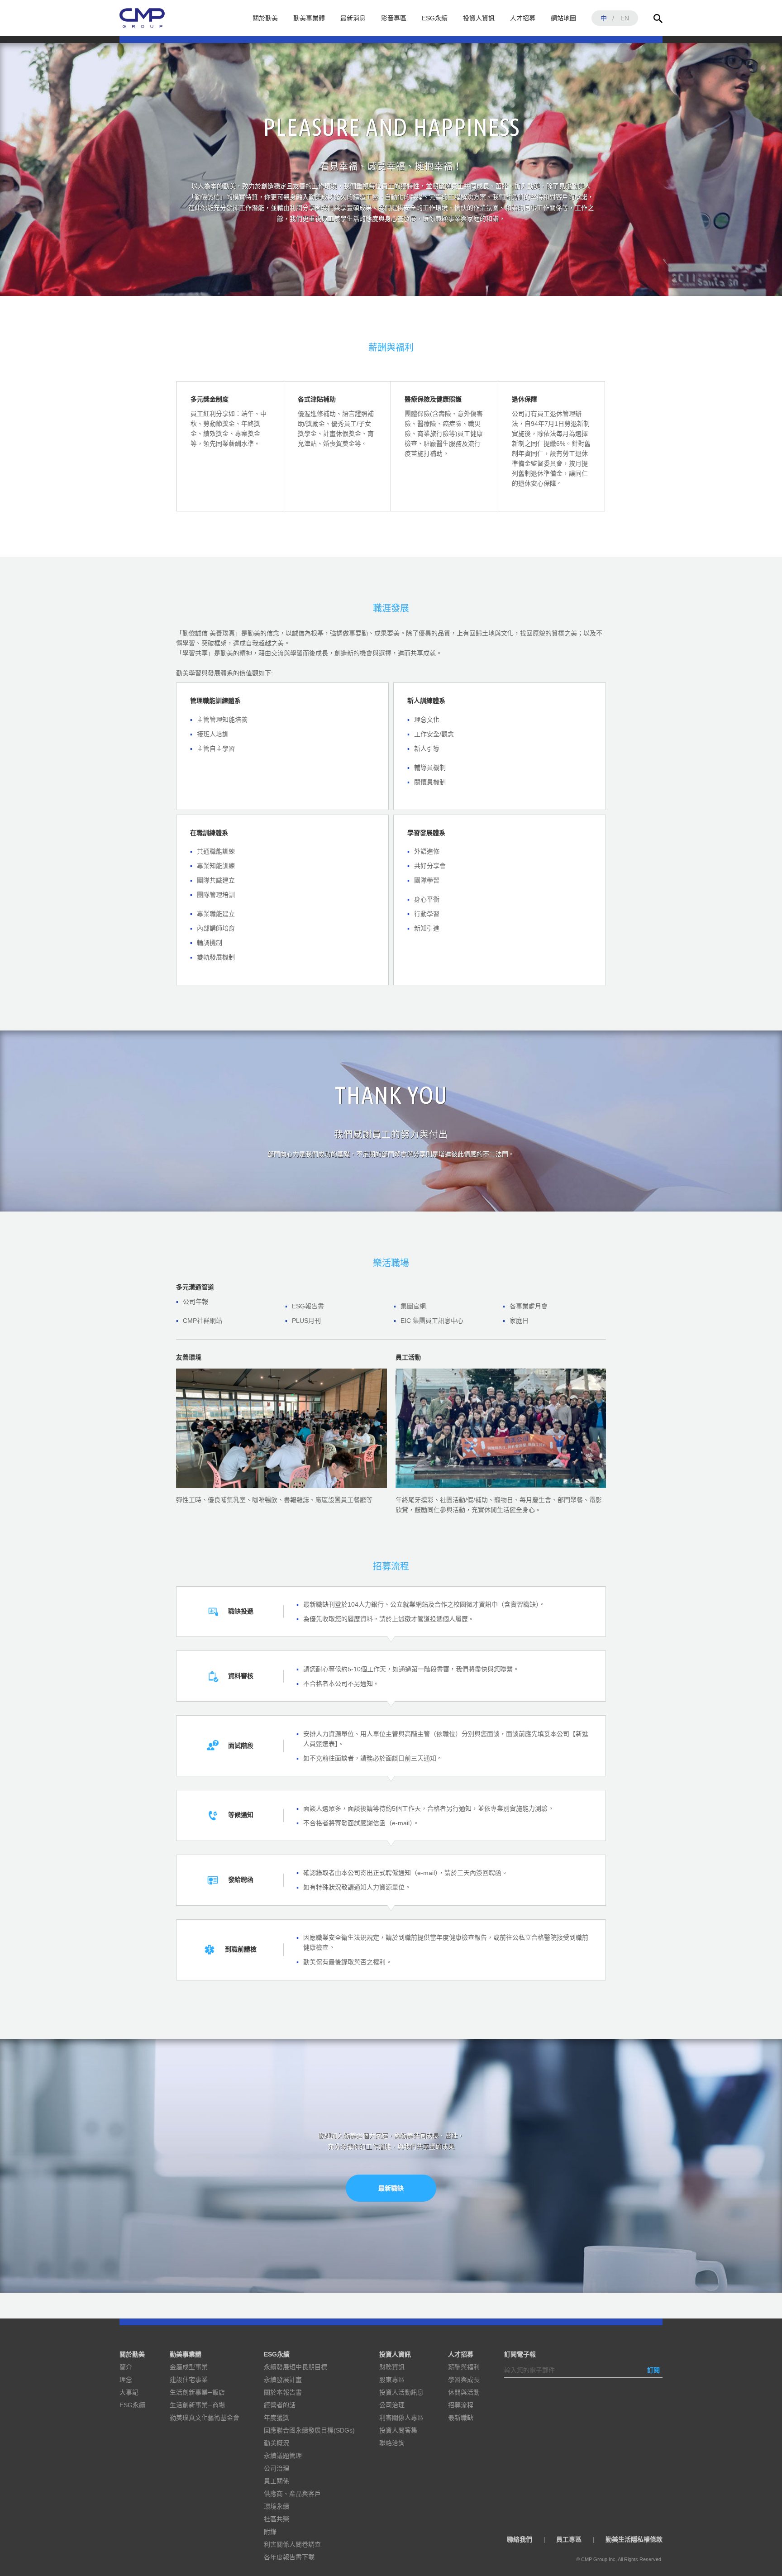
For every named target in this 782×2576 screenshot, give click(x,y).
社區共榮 (277, 2519)
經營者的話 (280, 2405)
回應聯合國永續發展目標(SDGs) (309, 2430)
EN (625, 18)
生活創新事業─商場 (197, 2405)
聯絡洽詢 (392, 2443)
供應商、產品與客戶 (292, 2494)
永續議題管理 (283, 2456)
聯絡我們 (520, 2539)
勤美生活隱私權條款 (634, 2539)
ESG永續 (435, 18)
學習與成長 (464, 2380)
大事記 (129, 2392)
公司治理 (277, 2468)
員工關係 (277, 2481)
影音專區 (394, 18)
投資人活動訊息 (401, 2392)
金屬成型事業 (189, 2367)
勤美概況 (277, 2443)
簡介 (126, 2367)
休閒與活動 (464, 2392)
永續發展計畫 (283, 2380)
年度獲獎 (277, 2418)
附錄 (270, 2532)
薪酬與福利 (464, 2367)
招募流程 (461, 2405)
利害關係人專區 (401, 2418)
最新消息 (353, 18)
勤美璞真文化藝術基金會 (205, 2418)
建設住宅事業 (189, 2380)
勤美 (142, 18)
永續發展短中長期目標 (296, 2367)
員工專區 (569, 2539)
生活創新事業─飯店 (197, 2392)
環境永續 (277, 2506)
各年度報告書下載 (289, 2557)
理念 (126, 2380)
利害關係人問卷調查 (292, 2544)
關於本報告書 (283, 2392)
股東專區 (392, 2380)
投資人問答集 (398, 2430)
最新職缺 (391, 2188)
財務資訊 (392, 2367)
